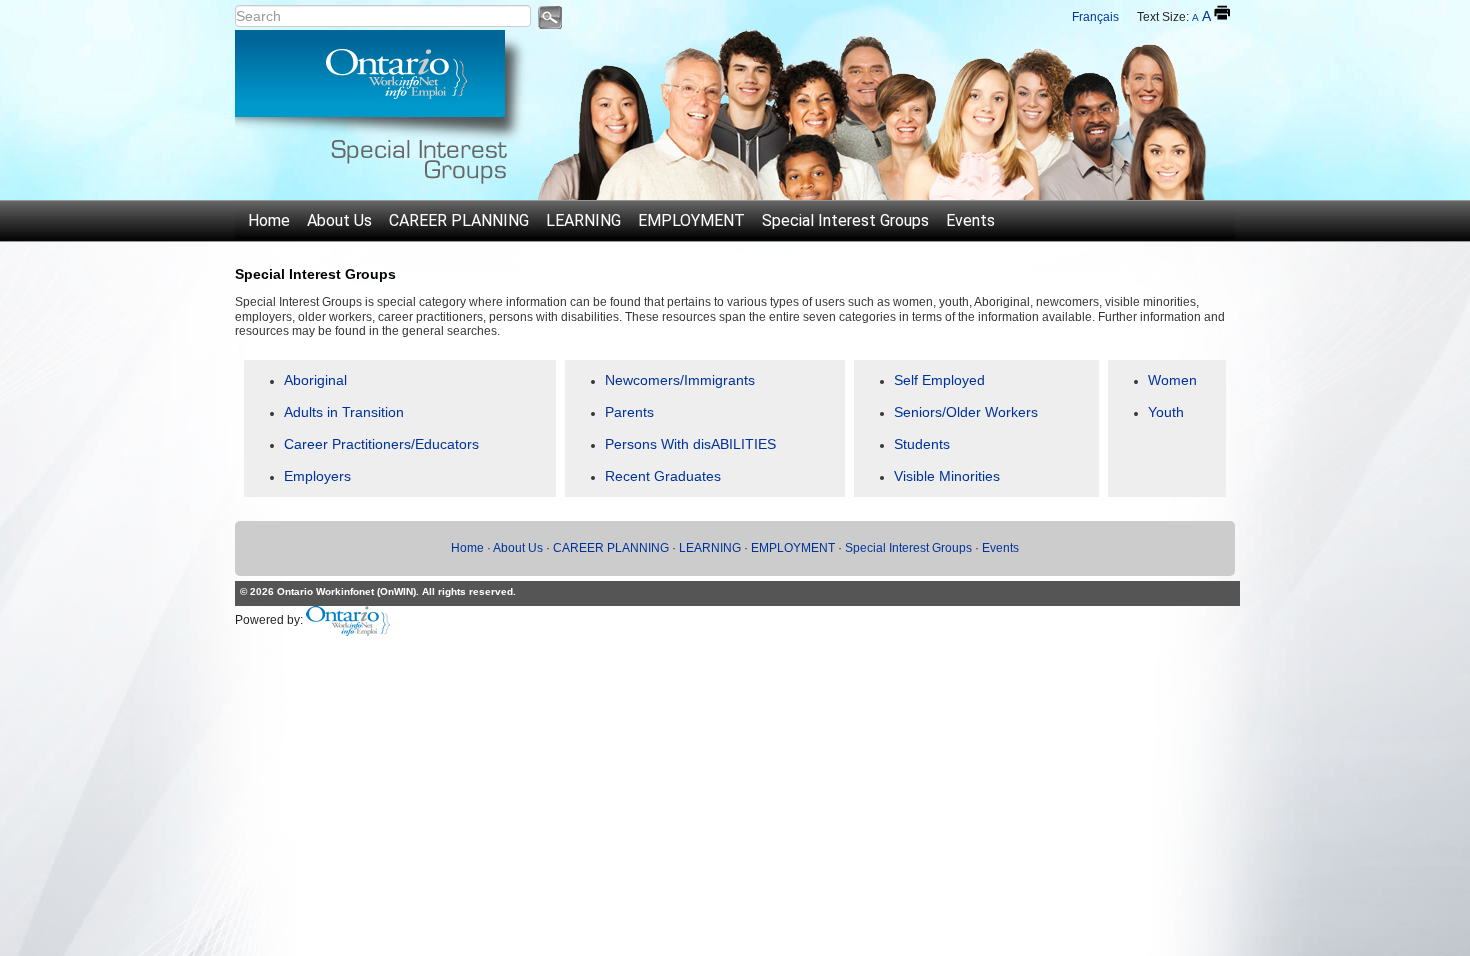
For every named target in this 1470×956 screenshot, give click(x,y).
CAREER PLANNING (459, 220)
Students (922, 444)
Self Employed (939, 380)
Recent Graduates (663, 476)
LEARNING (583, 220)
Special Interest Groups (845, 220)
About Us (339, 220)
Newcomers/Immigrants (680, 380)
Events (970, 220)
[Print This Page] (1222, 13)
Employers (317, 476)
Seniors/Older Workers (966, 412)
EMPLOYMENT (691, 220)
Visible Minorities (947, 476)
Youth (1166, 412)
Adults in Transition (344, 412)
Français (1095, 17)
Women (1172, 380)
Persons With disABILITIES (690, 444)
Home (269, 220)
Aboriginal (315, 380)
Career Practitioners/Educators (381, 444)
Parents (629, 412)
